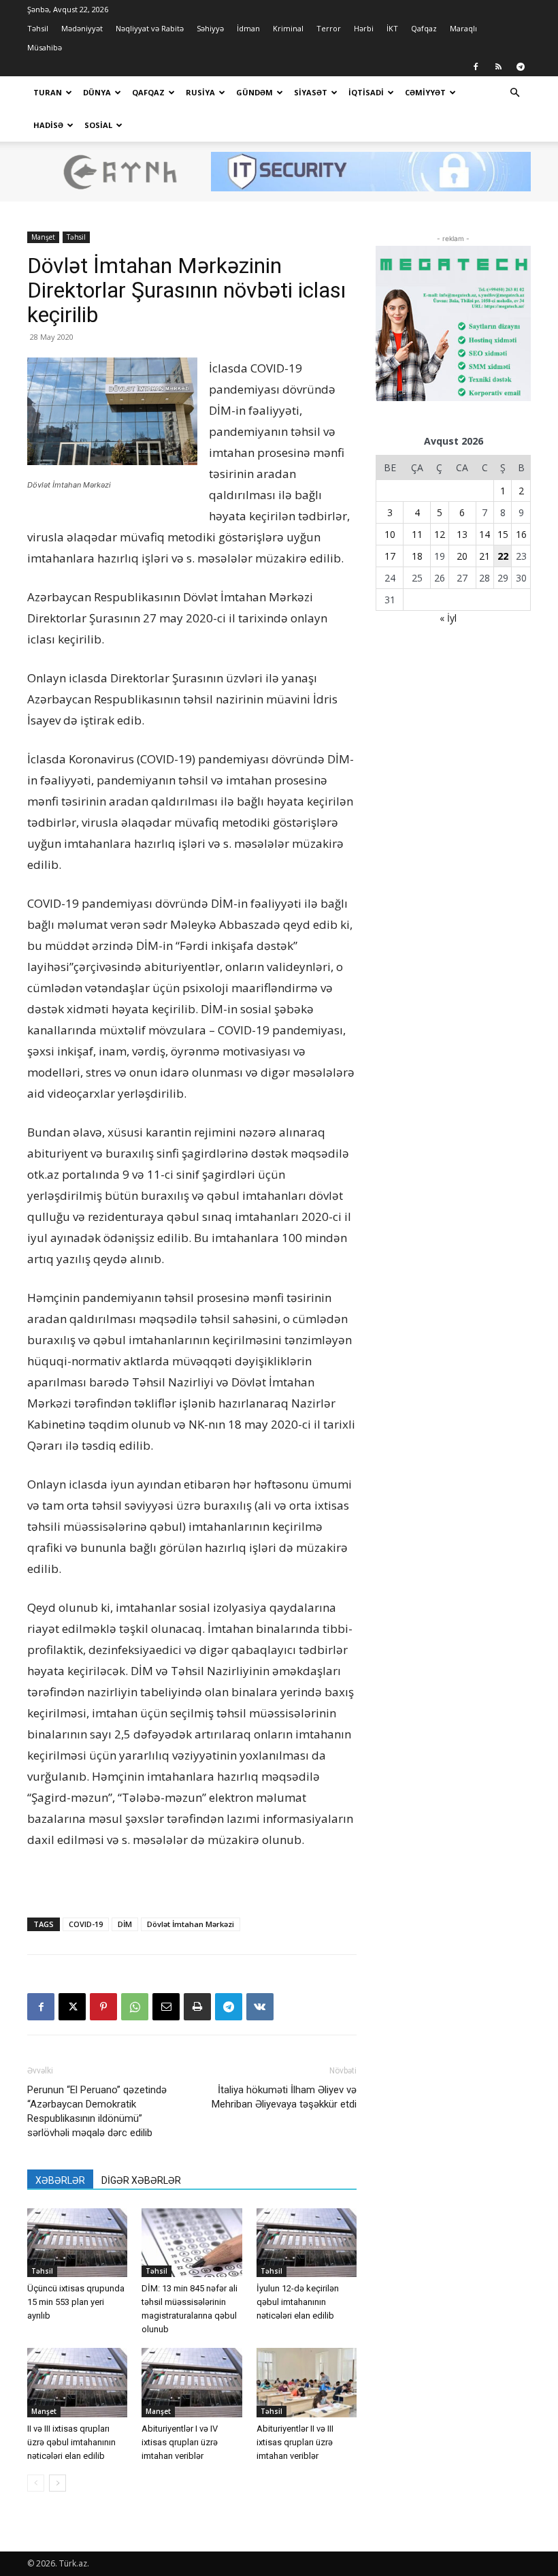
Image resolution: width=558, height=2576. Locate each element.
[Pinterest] (103, 2007)
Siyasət (311, 92)
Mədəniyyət (82, 28)
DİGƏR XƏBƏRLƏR (141, 2180)
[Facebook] (476, 67)
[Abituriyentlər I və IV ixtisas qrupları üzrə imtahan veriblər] (192, 2382)
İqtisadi (366, 92)
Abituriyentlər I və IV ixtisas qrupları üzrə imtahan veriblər (180, 2442)
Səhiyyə (210, 28)
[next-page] (58, 2483)
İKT (392, 28)
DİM (125, 1924)
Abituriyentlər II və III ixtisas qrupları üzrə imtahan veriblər (295, 2442)
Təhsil (38, 28)
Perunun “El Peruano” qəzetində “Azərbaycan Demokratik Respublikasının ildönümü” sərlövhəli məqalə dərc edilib (97, 2111)
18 (417, 556)
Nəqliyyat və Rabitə (150, 28)
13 (462, 534)
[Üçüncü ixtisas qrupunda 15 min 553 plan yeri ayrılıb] (77, 2243)
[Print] (197, 2007)
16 (521, 534)
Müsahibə (45, 47)
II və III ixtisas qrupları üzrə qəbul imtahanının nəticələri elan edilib (71, 2442)
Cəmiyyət (425, 92)
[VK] (260, 2007)
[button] (514, 93)
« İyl (448, 618)
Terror (329, 28)
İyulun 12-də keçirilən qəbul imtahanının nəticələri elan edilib (298, 2302)
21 (485, 556)
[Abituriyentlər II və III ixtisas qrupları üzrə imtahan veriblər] (307, 2382)
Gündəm (255, 92)
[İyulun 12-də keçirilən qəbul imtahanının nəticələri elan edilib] (307, 2243)
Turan (48, 92)
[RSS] (498, 67)
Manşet (43, 237)
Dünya (97, 92)
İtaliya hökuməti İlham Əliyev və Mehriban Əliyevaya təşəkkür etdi (284, 2097)
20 (462, 556)
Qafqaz (424, 28)
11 (417, 534)
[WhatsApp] (135, 2007)
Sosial (98, 125)
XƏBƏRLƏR (60, 2180)
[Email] (166, 2007)
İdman (248, 28)
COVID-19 (86, 1924)
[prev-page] (36, 2483)
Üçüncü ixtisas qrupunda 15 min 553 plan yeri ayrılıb (76, 2302)
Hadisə (48, 125)
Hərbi (364, 28)
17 (390, 556)
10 (390, 534)
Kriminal (288, 28)
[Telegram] (521, 67)
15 (503, 534)
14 (485, 534)
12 (440, 534)
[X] (72, 2007)
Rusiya (200, 92)
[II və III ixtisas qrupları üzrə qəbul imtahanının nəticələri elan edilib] (77, 2382)
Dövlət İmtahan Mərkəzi (191, 1924)
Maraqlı (463, 28)
